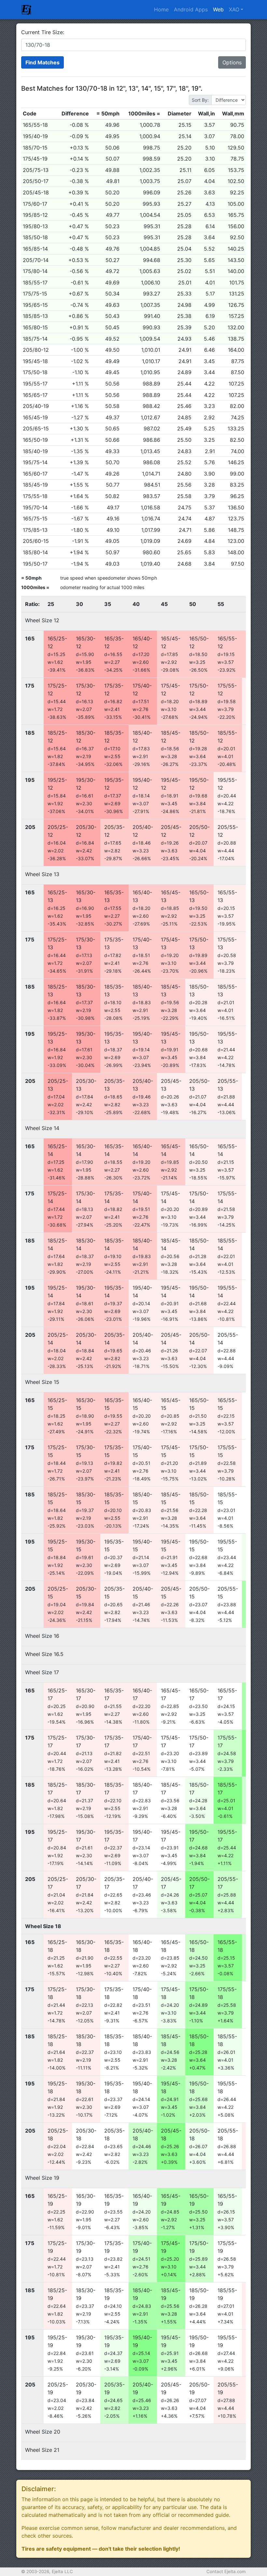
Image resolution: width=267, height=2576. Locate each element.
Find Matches (42, 62)
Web (218, 9)
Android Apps (191, 9)
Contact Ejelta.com (226, 2571)
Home (161, 9)
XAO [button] (234, 9)
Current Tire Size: (43, 32)
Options (232, 62)
